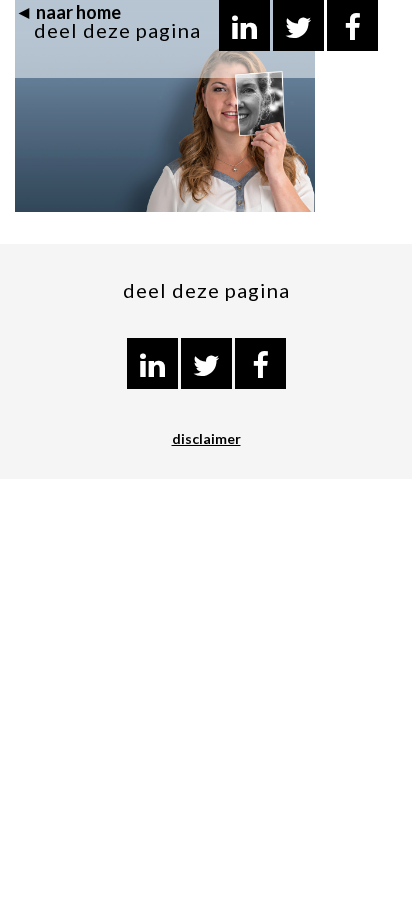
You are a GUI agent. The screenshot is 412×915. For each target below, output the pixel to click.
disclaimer (206, 438)
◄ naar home (68, 12)
